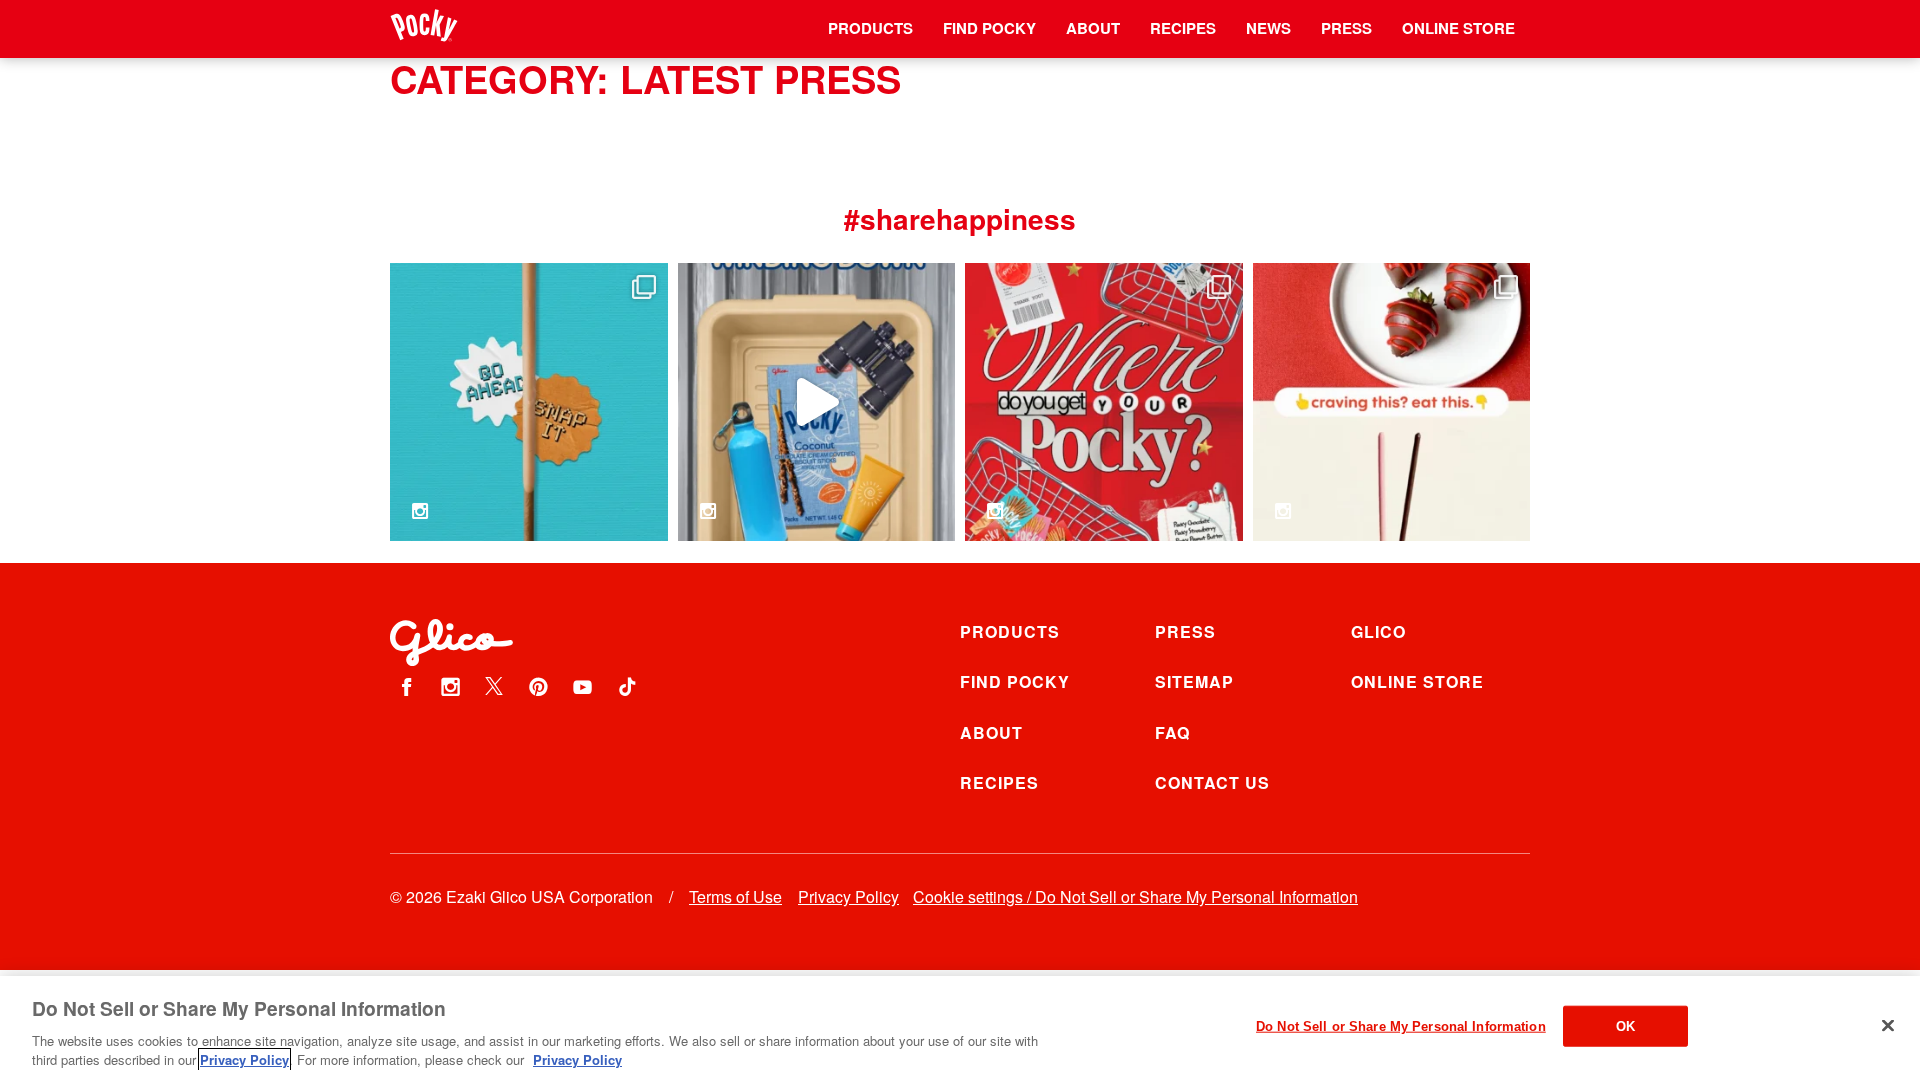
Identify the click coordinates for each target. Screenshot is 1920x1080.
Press (1346, 28)
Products (870, 28)
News (1268, 28)
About (1093, 28)
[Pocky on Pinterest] (539, 685)
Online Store (1458, 28)
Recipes (1183, 28)
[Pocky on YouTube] (583, 685)
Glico (1378, 631)
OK (1625, 1026)
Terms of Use (735, 896)
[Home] (424, 29)
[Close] (1888, 1026)
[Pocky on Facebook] (406, 685)
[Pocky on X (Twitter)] (494, 685)
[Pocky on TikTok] (627, 685)
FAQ (1172, 732)
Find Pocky (989, 28)
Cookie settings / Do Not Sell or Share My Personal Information (1135, 896)
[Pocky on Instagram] (450, 685)
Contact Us (1212, 782)
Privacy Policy (848, 896)
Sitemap (1194, 681)
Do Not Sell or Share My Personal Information (1401, 1026)
